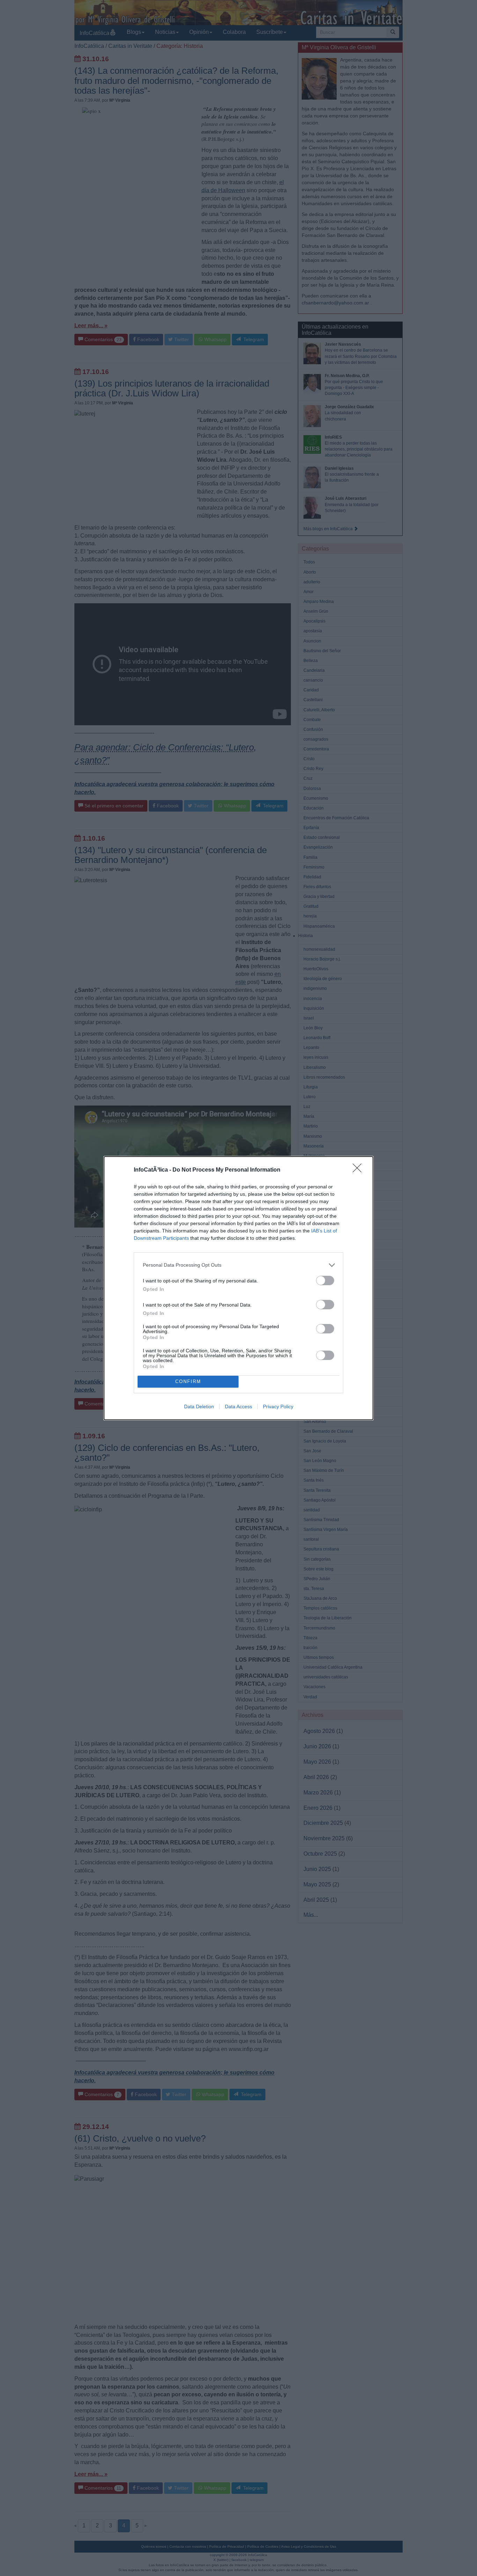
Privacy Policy (278, 1406)
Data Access (239, 1406)
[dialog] (239, 1288)
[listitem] (239, 1265)
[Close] (359, 1170)
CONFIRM (188, 1381)
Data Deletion (199, 1406)
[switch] (325, 1280)
